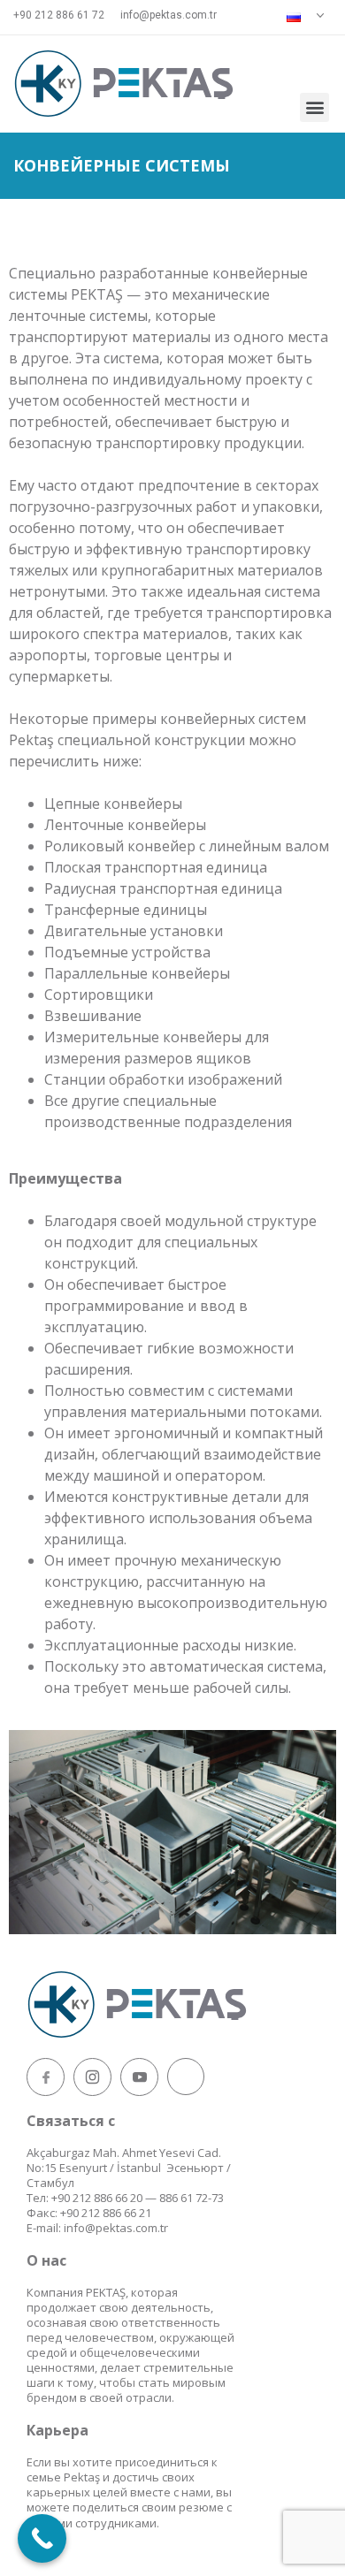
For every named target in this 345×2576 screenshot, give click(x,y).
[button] (314, 107)
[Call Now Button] (42, 2538)
